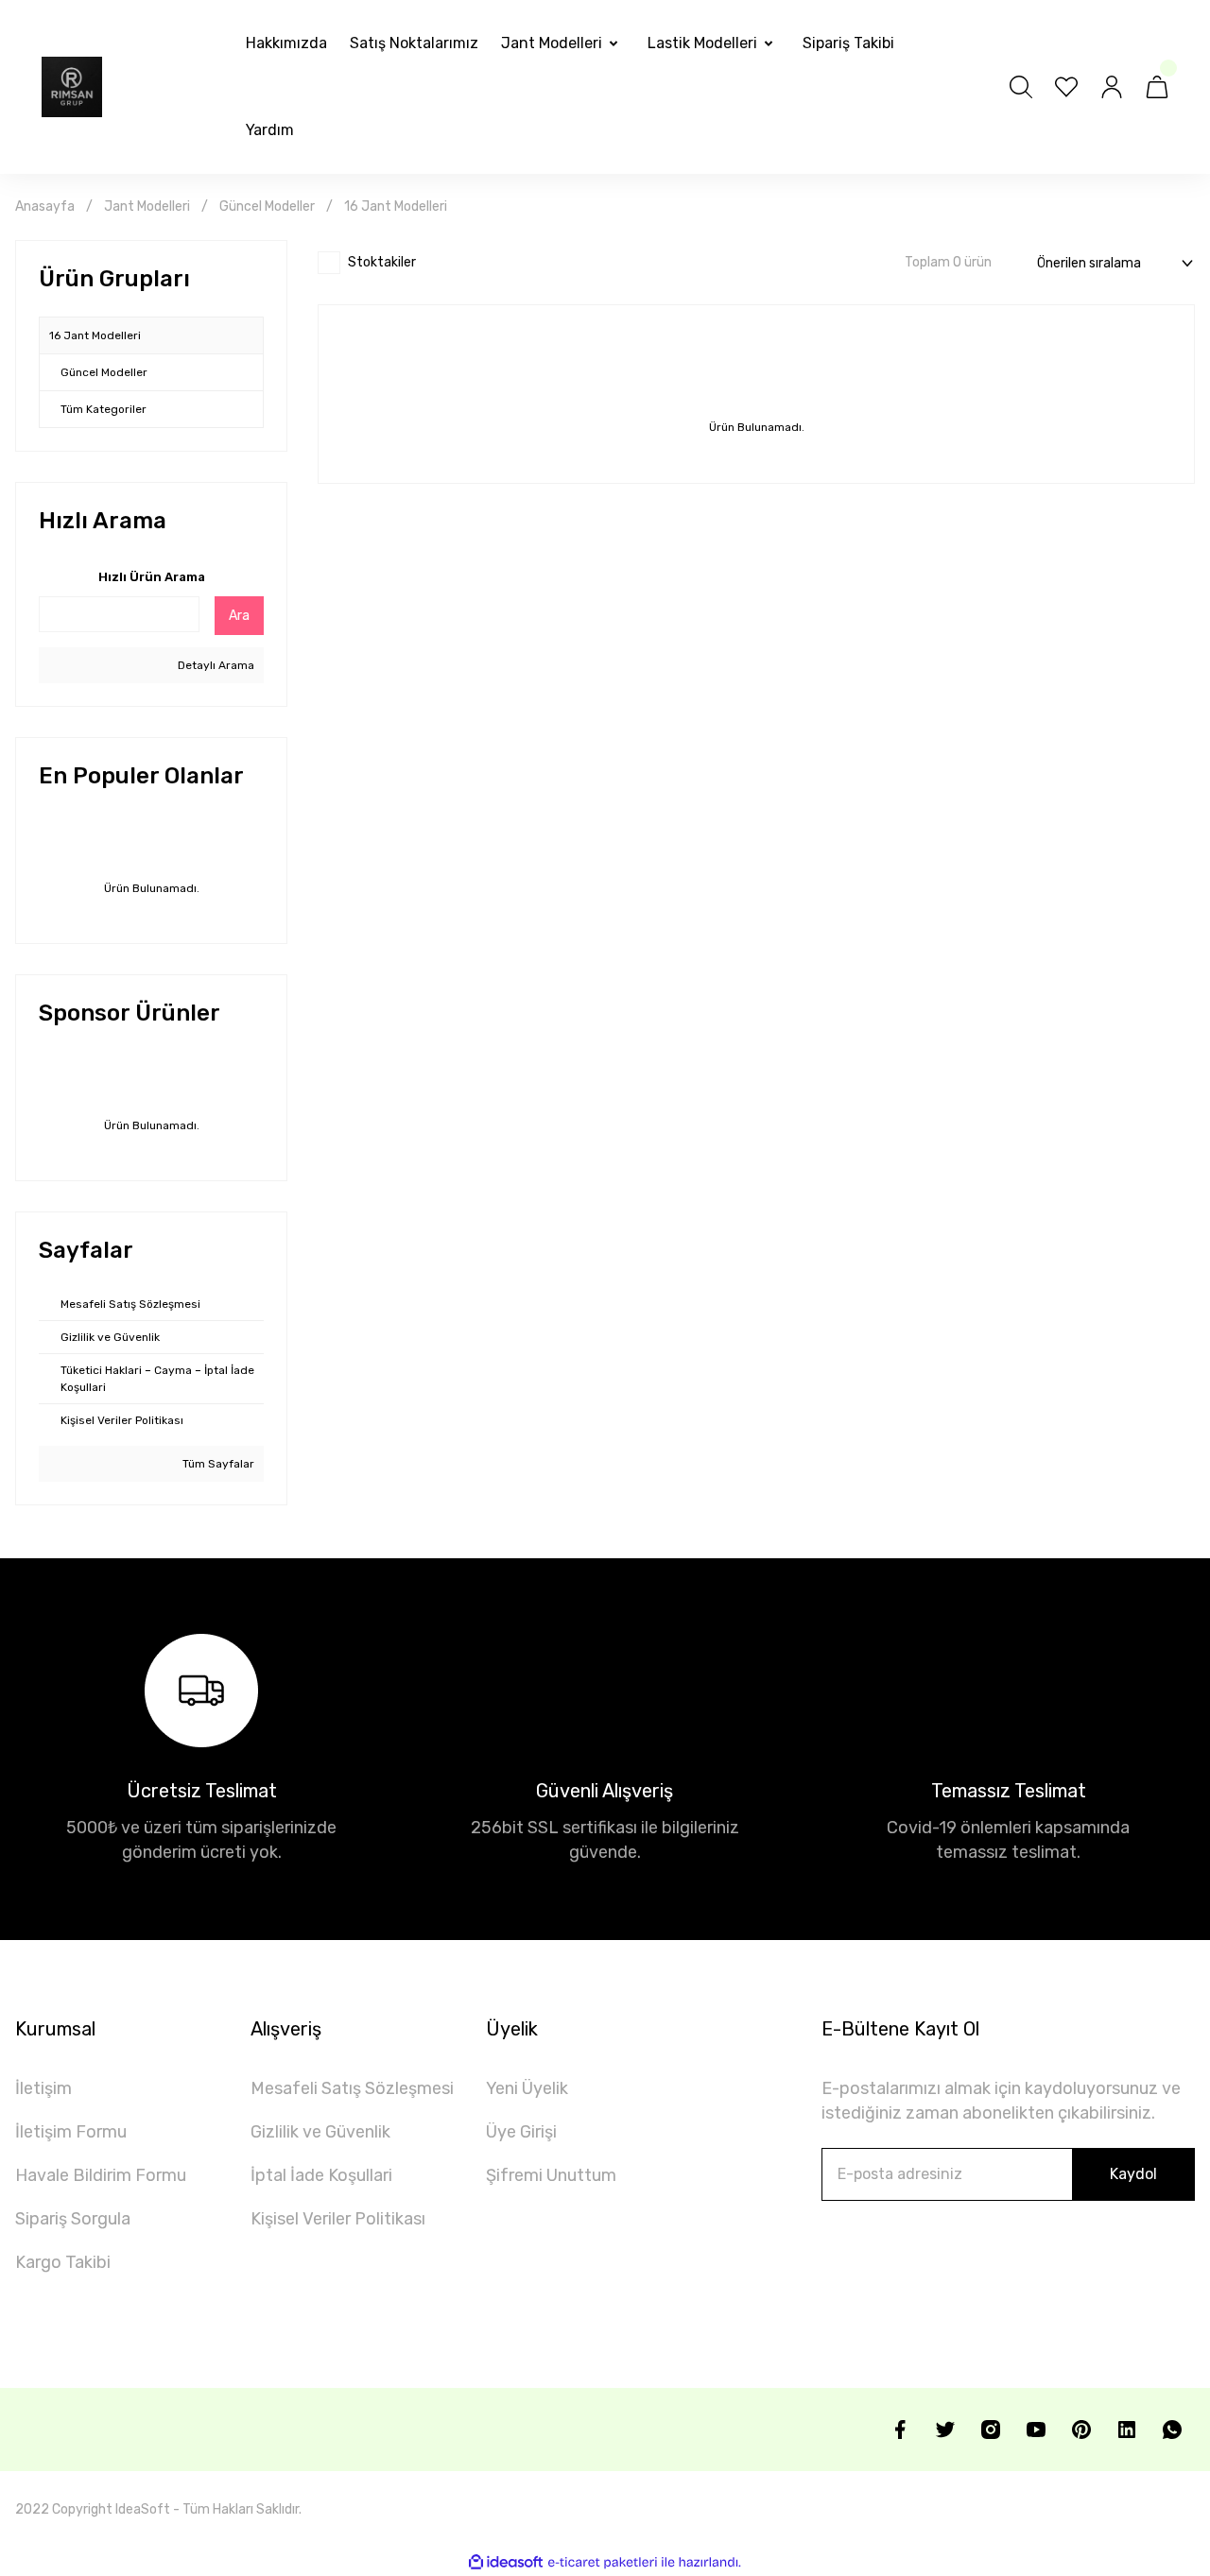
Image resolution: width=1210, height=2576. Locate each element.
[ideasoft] (506, 2562)
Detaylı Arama (215, 665)
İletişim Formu (71, 2132)
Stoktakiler (382, 262)
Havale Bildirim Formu (101, 2175)
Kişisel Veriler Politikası (338, 2219)
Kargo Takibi (63, 2262)
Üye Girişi (521, 2132)
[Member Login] (1112, 87)
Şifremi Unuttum (551, 2175)
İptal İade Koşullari (321, 2175)
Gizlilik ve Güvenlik (320, 2132)
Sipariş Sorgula (73, 2219)
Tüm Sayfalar (217, 1464)
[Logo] (72, 87)
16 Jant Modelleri (396, 206)
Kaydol (1133, 2174)
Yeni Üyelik (527, 2088)
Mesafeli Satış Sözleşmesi (352, 2088)
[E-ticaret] (603, 2562)
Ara (239, 616)
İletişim (43, 2088)
